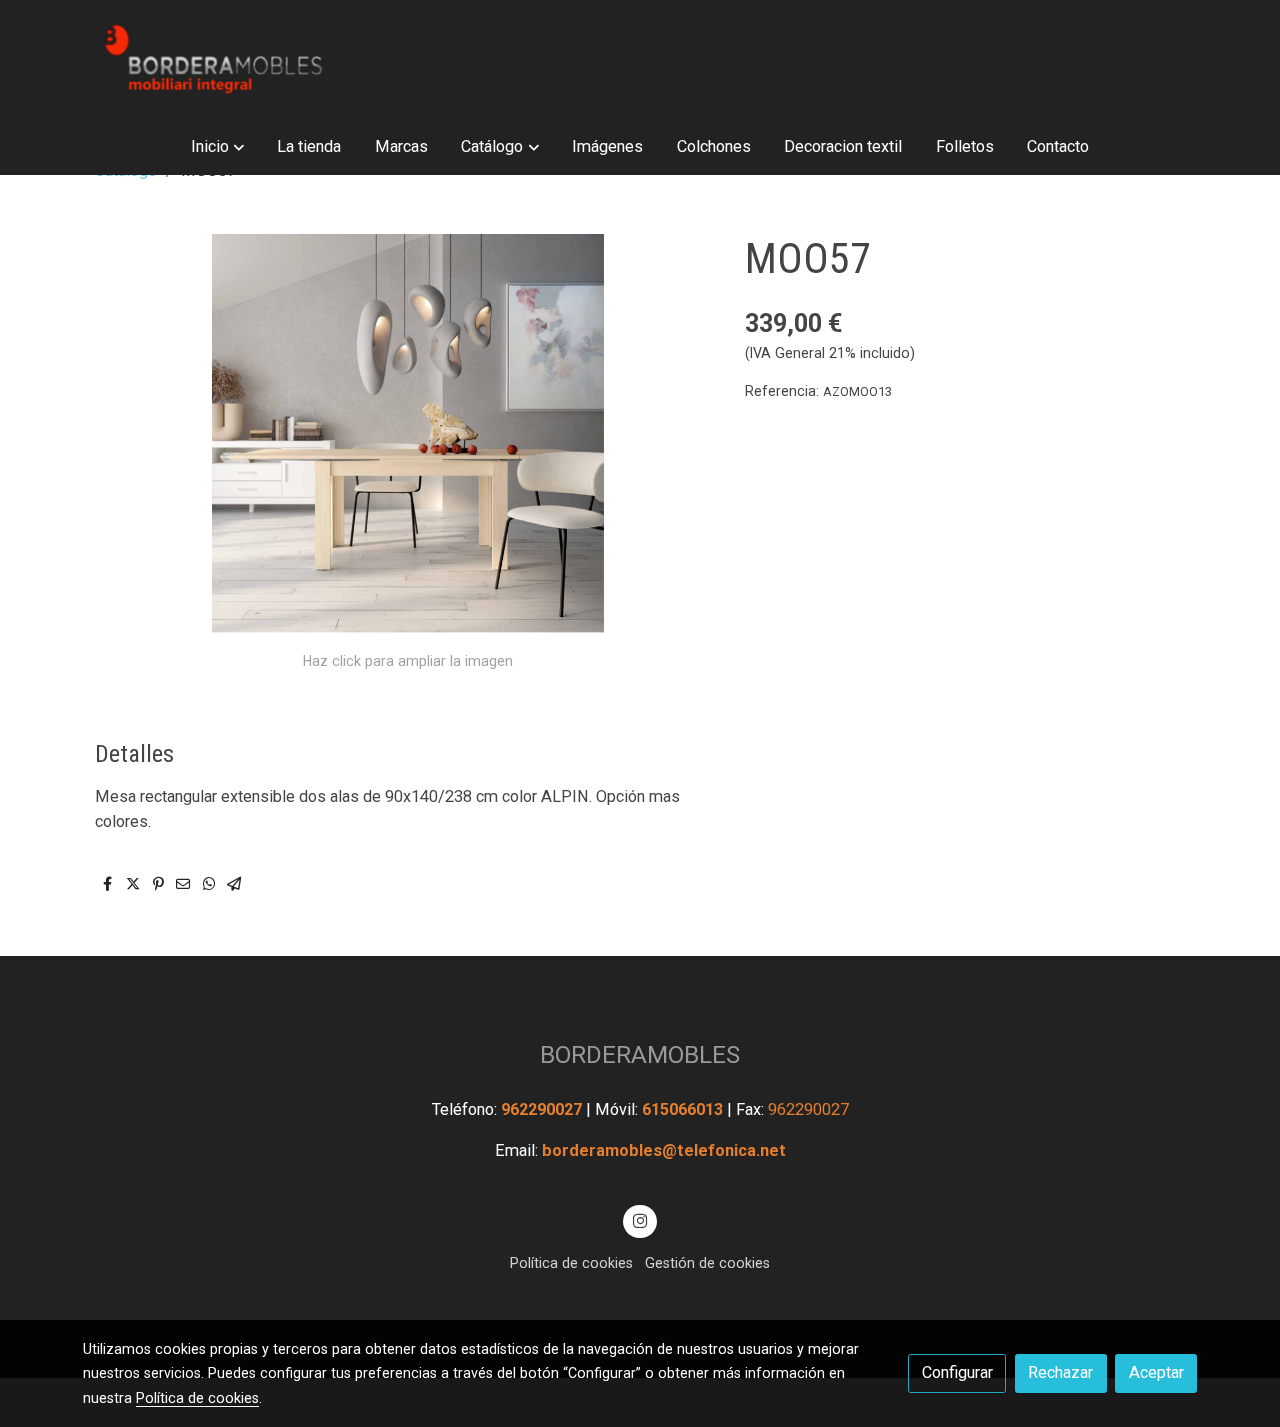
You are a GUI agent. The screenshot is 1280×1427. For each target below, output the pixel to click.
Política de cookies (571, 1263)
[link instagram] (640, 1220)
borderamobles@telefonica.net (664, 1150)
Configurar (957, 1372)
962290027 (543, 1109)
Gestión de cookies (707, 1263)
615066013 (684, 1109)
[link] (211, 59)
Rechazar (1060, 1372)
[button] (217, 146)
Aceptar (1156, 1372)
